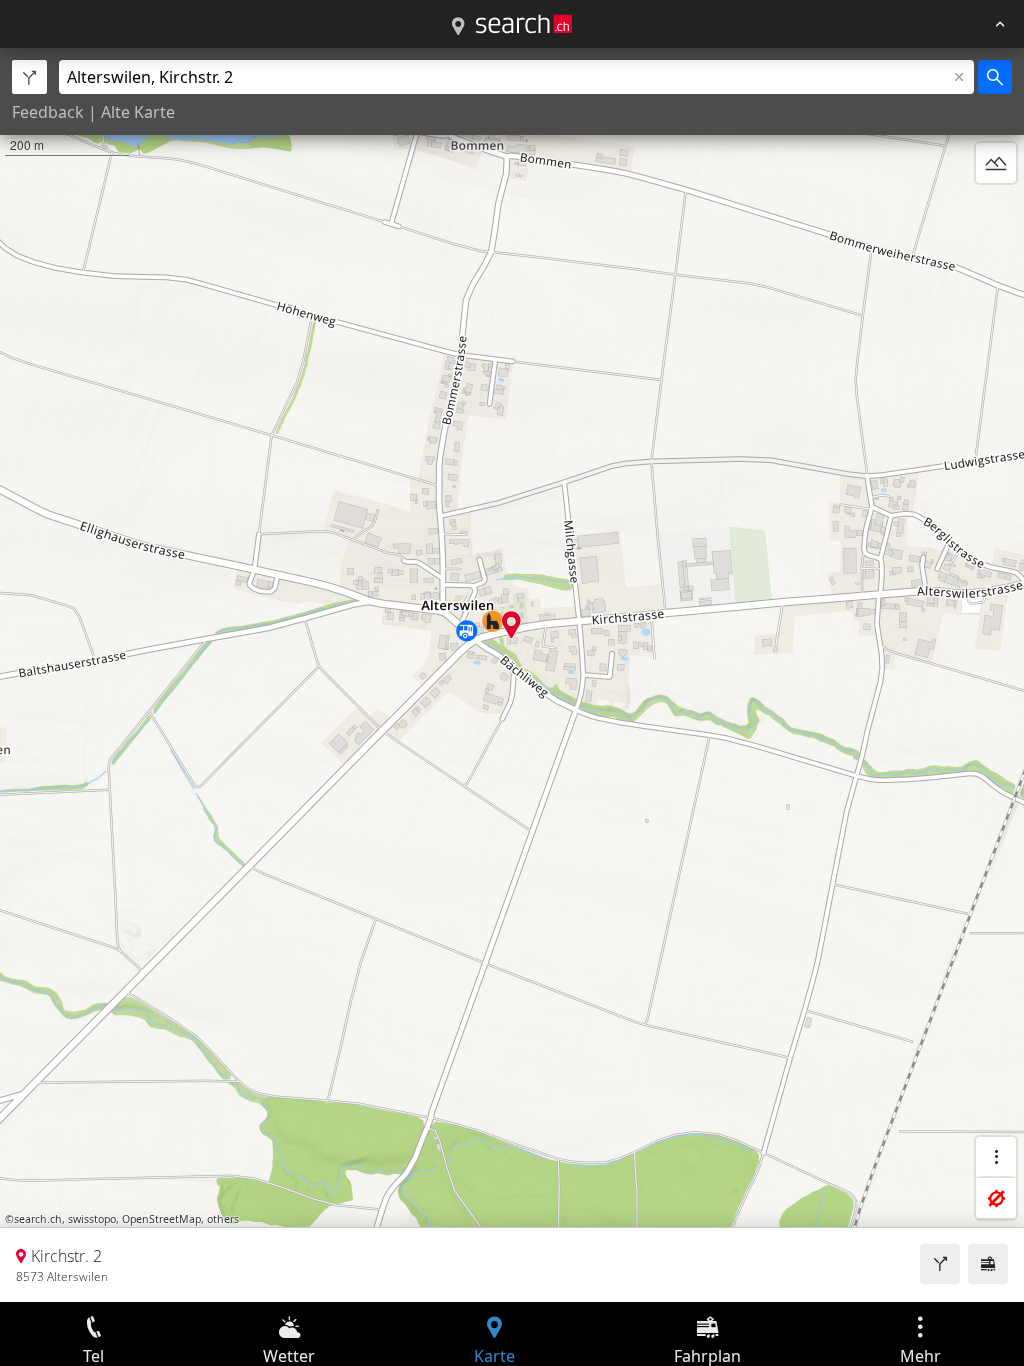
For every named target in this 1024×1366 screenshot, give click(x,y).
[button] (511, 624)
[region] (512, 675)
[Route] (940, 1264)
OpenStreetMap (161, 1219)
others (223, 1219)
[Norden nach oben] (996, 211)
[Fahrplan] (988, 1264)
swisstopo (92, 1219)
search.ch (38, 1219)
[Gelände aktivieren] (996, 163)
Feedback (48, 112)
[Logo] (524, 24)
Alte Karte (138, 112)
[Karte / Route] (458, 27)
